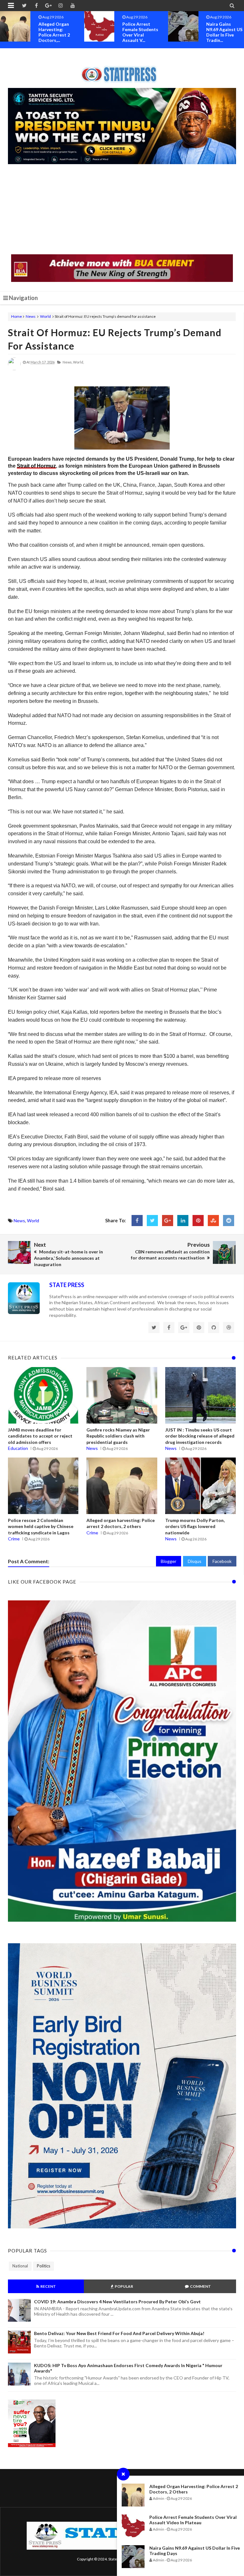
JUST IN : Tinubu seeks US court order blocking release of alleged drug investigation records (200, 1436)
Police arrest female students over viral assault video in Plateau (193, 2520)
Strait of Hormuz (36, 466)
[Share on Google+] (168, 1221)
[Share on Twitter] (152, 1221)
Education (18, 1448)
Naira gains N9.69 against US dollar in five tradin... (140, 32)
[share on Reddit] (229, 1221)
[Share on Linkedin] (183, 1221)
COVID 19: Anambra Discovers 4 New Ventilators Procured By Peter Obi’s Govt (117, 2302)
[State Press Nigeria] (122, 70)
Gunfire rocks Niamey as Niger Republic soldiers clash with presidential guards (118, 1436)
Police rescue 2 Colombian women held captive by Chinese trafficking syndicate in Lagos (41, 1526)
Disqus (195, 1561)
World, (78, 362)
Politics (44, 2266)
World (45, 316)
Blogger (169, 1561)
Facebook (222, 1561)
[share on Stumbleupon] (213, 1221)
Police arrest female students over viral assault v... (56, 32)
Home (17, 316)
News (31, 316)
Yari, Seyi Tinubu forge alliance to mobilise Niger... (225, 29)
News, (68, 362)
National (20, 2266)
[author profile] (14, 369)
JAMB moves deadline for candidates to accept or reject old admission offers (40, 1436)
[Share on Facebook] (137, 1221)
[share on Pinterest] (198, 1221)
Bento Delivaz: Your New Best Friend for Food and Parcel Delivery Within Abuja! (119, 2333)
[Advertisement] (122, 210)
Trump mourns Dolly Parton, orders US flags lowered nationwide (195, 1526)
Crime (14, 1539)
